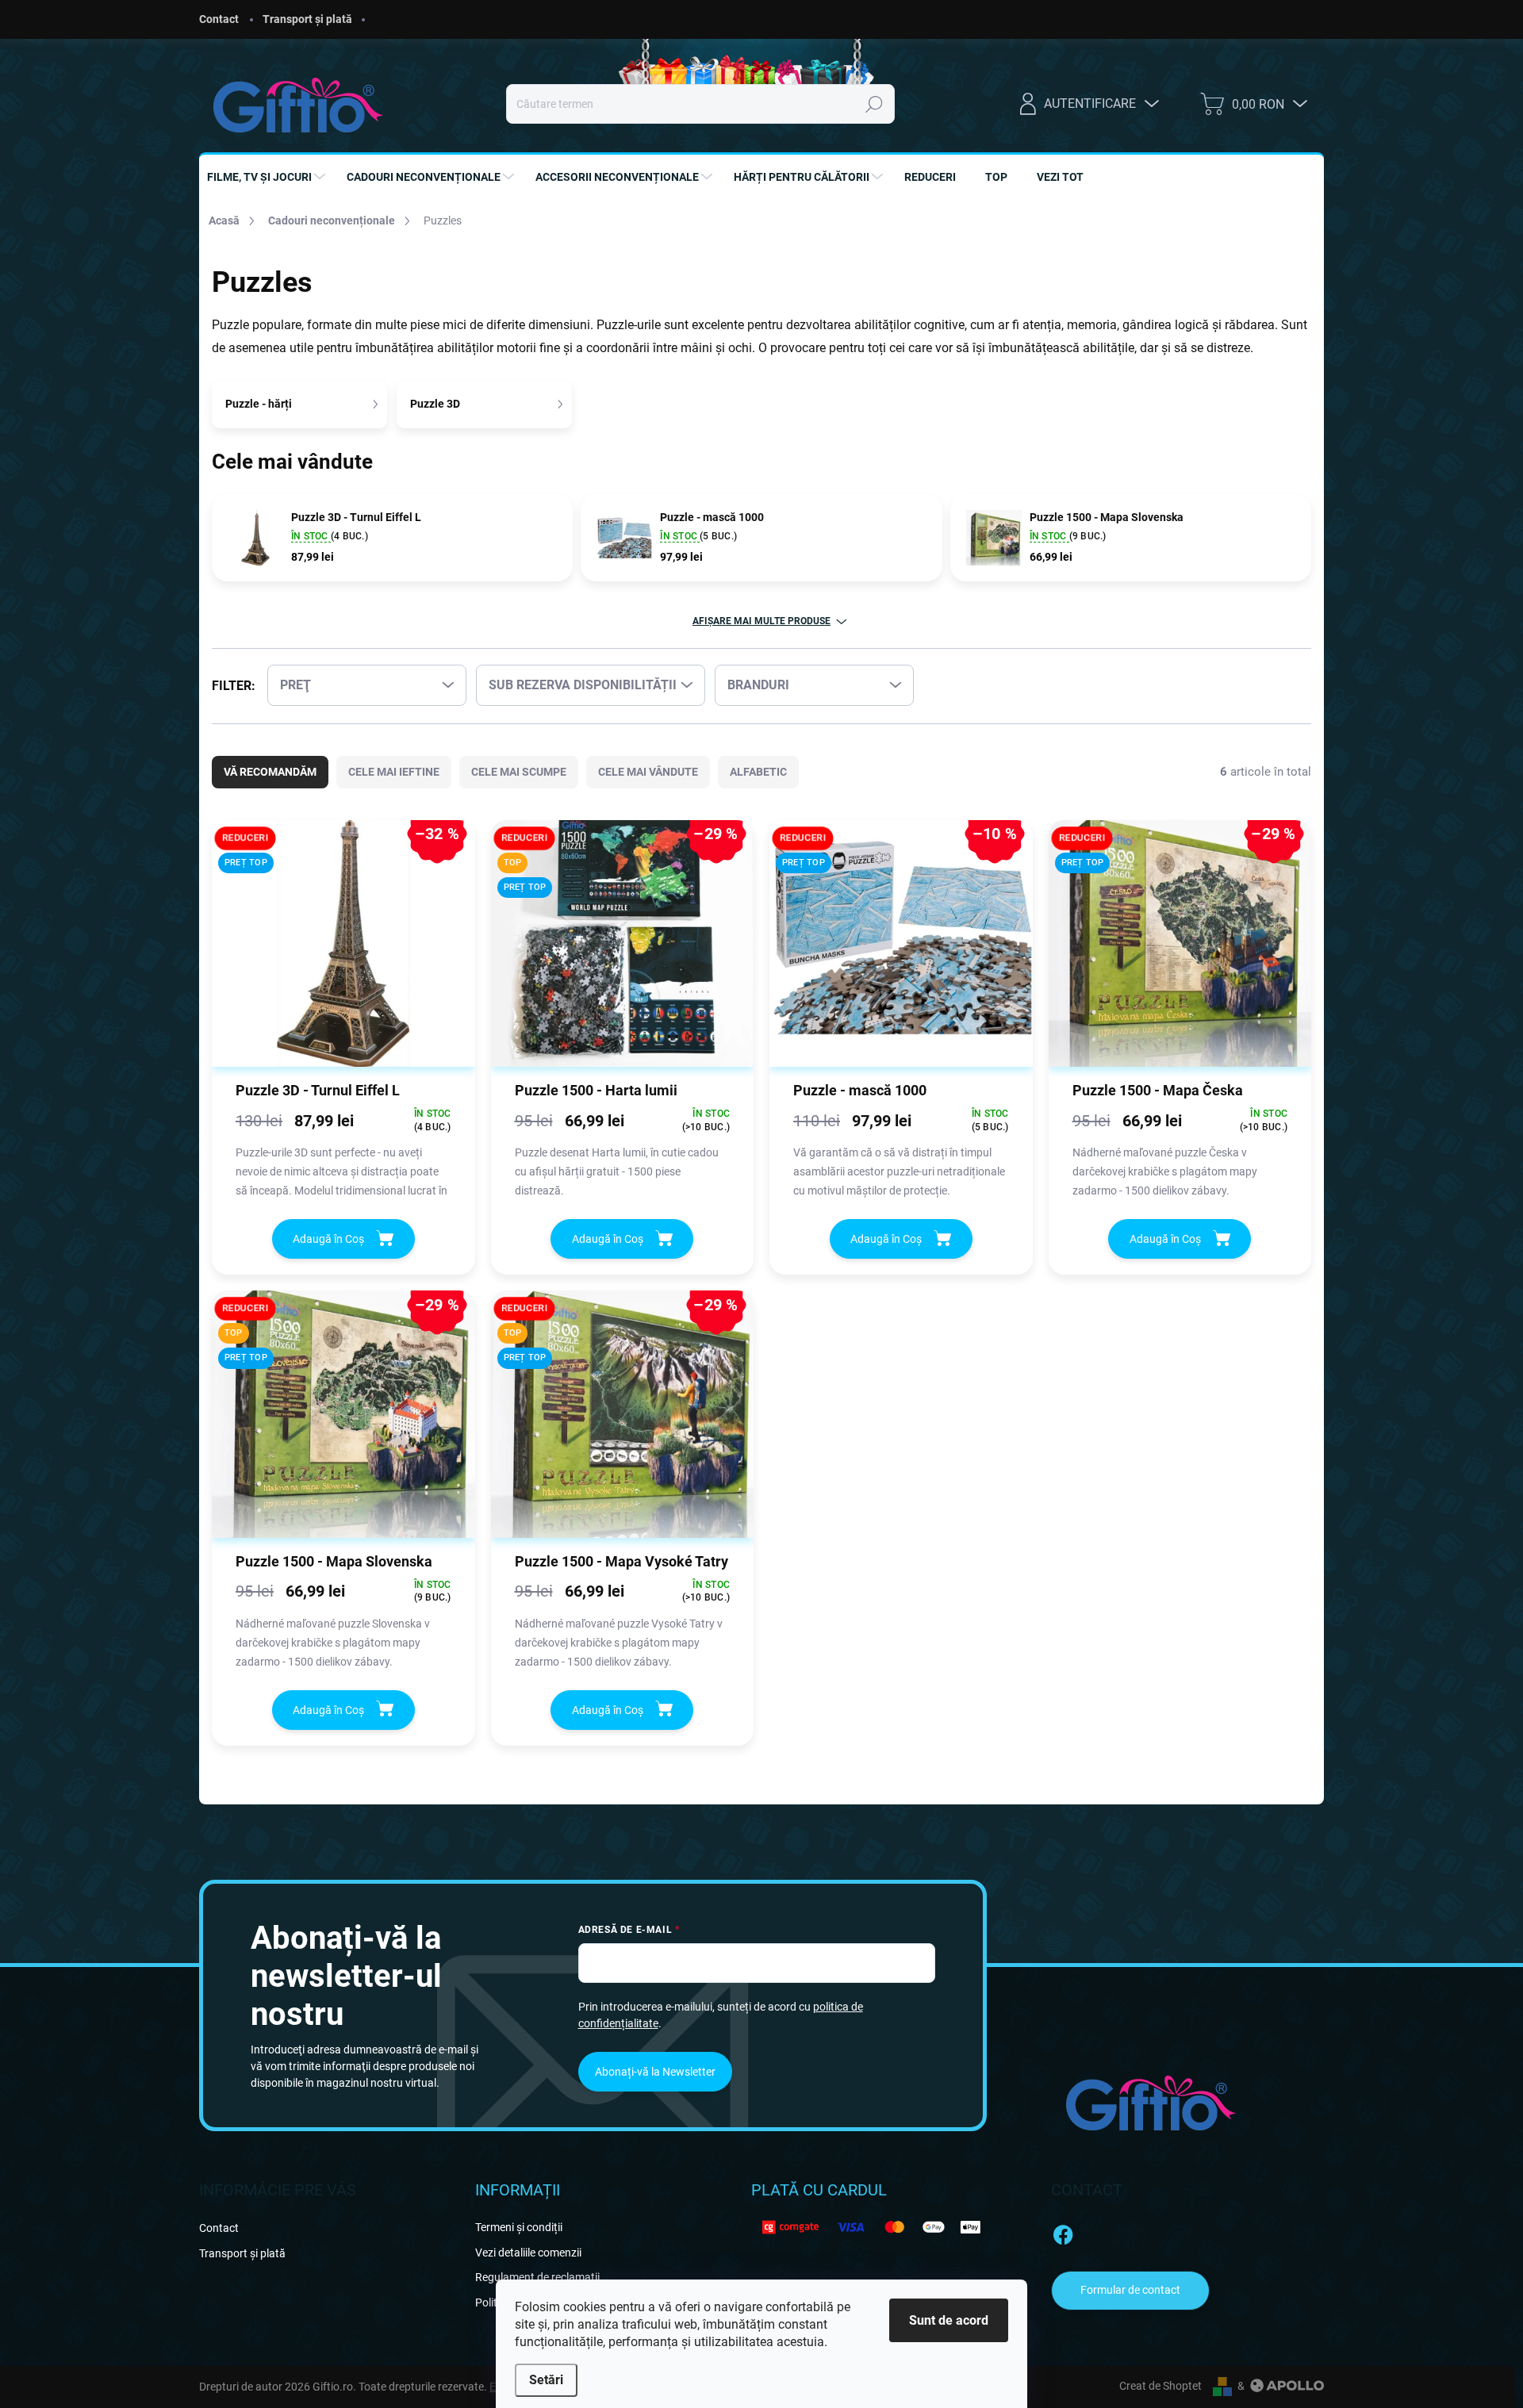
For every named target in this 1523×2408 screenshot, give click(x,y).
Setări (546, 2380)
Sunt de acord (949, 2320)
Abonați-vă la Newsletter (655, 2072)
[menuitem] (268, 177)
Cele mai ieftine (394, 772)
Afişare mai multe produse (761, 621)
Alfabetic (758, 772)
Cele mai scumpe (519, 772)
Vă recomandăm (270, 772)
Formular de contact (1130, 2290)
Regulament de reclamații (537, 2277)
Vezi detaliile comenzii (528, 2253)
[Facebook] (1063, 2232)
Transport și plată (307, 19)
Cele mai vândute (648, 772)
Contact (219, 19)
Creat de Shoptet (1160, 2386)
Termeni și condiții (519, 2227)
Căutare (874, 104)
